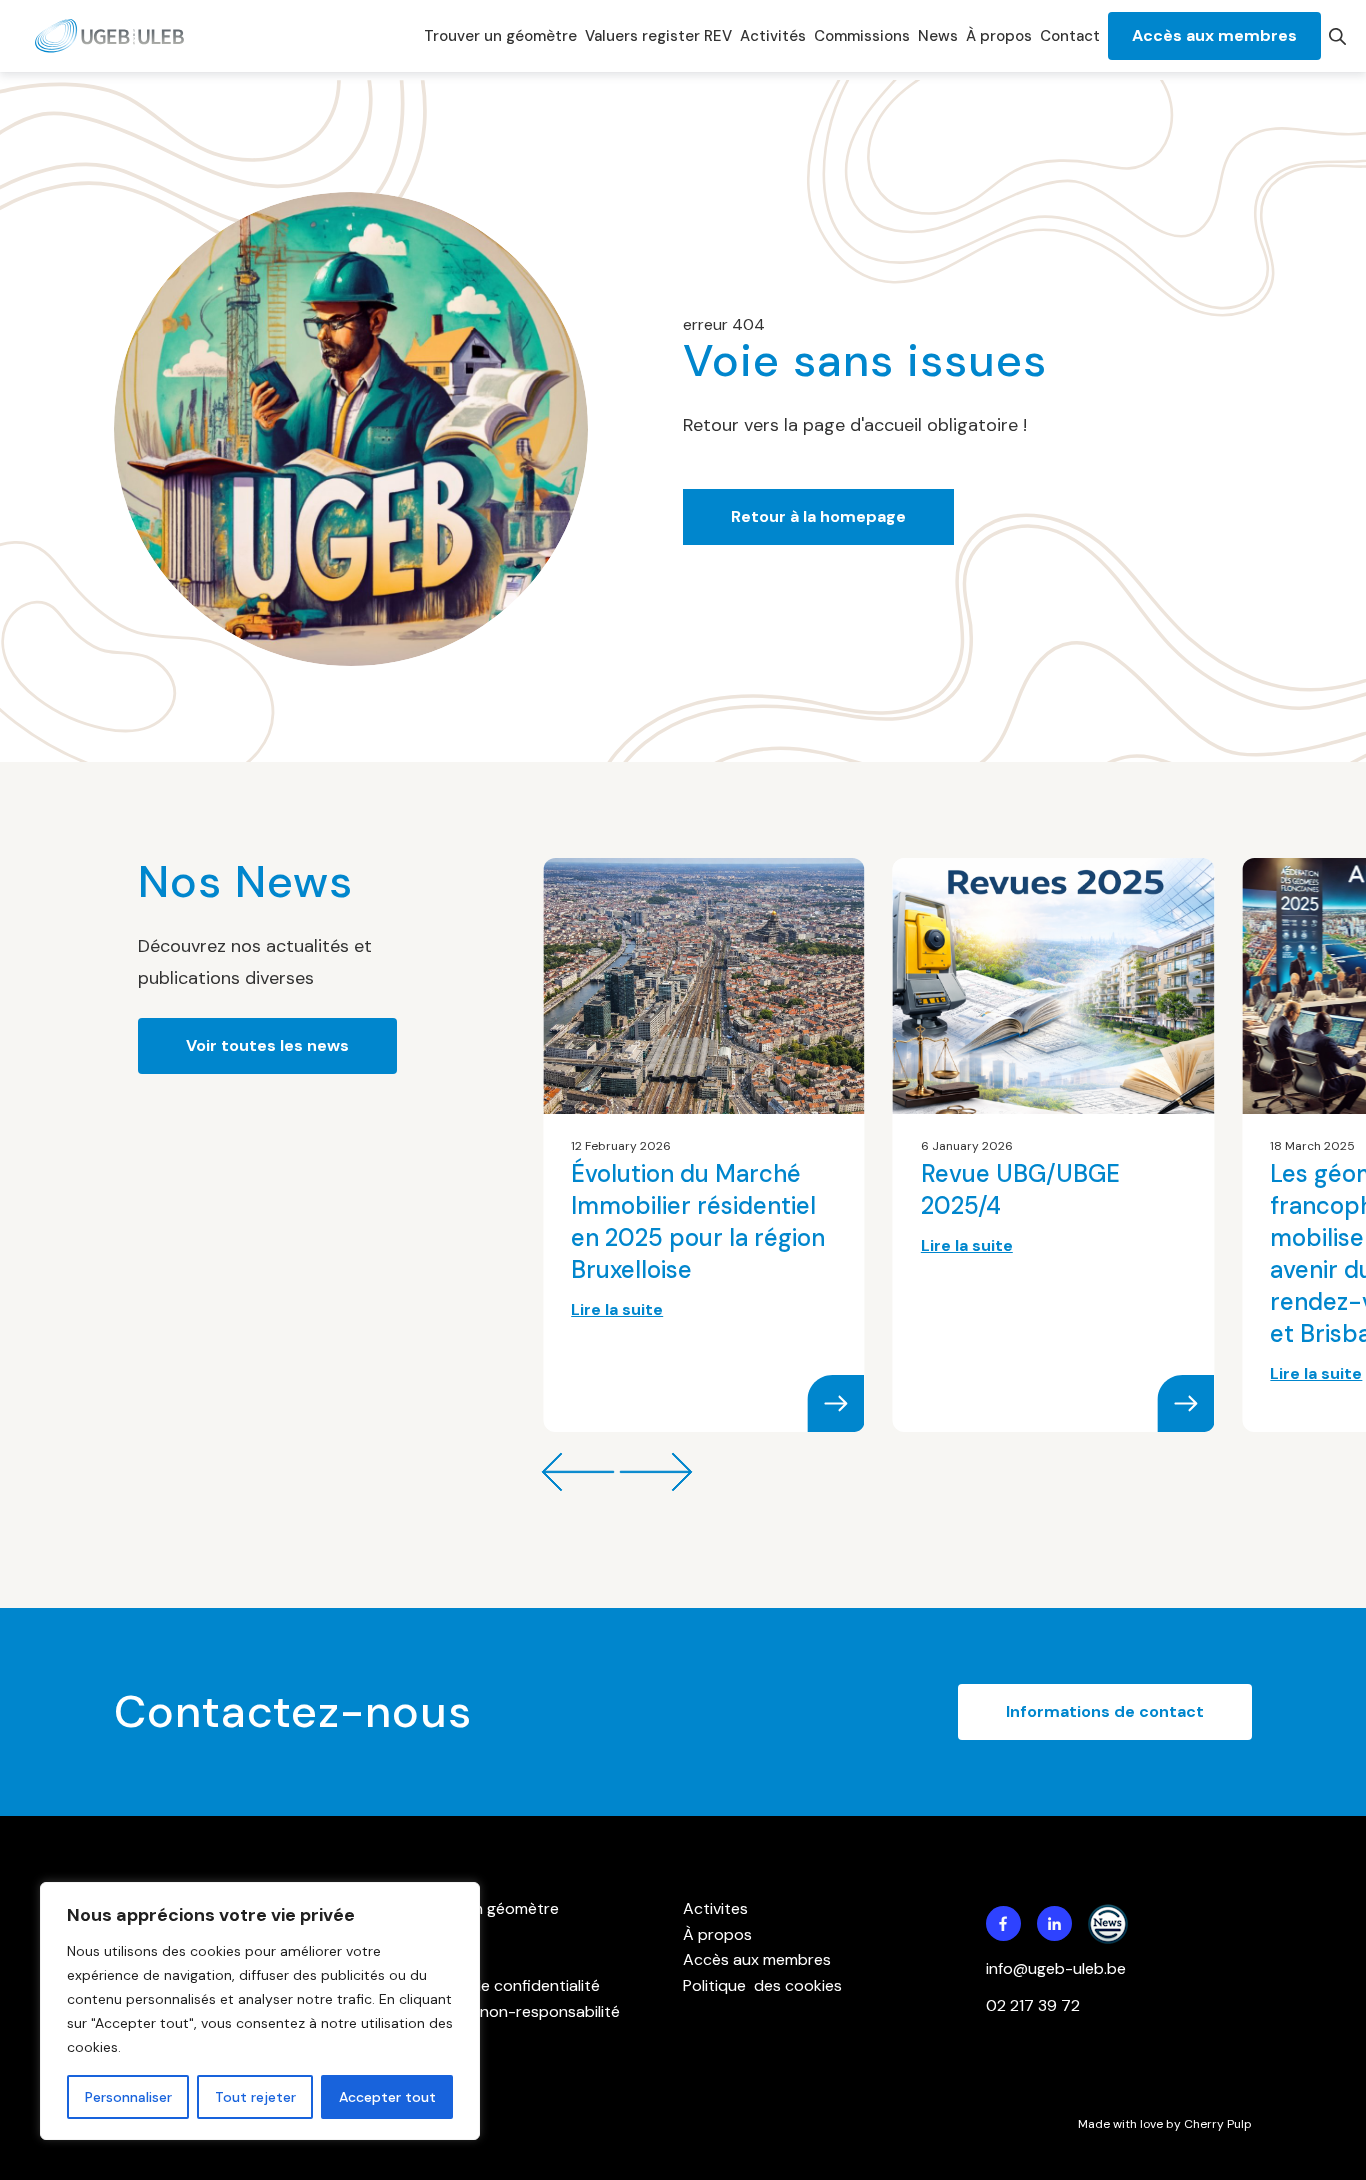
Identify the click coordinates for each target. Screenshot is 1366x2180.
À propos (999, 36)
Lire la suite (617, 1309)
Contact (1070, 36)
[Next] (578, 1472)
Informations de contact (1105, 1711)
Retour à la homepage (818, 516)
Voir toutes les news (267, 1045)
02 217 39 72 (1035, 2005)
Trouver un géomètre (500, 36)
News (938, 36)
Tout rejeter (255, 2097)
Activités (773, 36)
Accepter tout (387, 2097)
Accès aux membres (1214, 35)
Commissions (862, 36)
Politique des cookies (762, 1985)
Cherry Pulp (1218, 2124)
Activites (715, 1908)
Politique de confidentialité (502, 1985)
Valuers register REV (658, 36)
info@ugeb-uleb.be (1056, 1968)
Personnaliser (128, 2097)
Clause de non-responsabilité (512, 2011)
